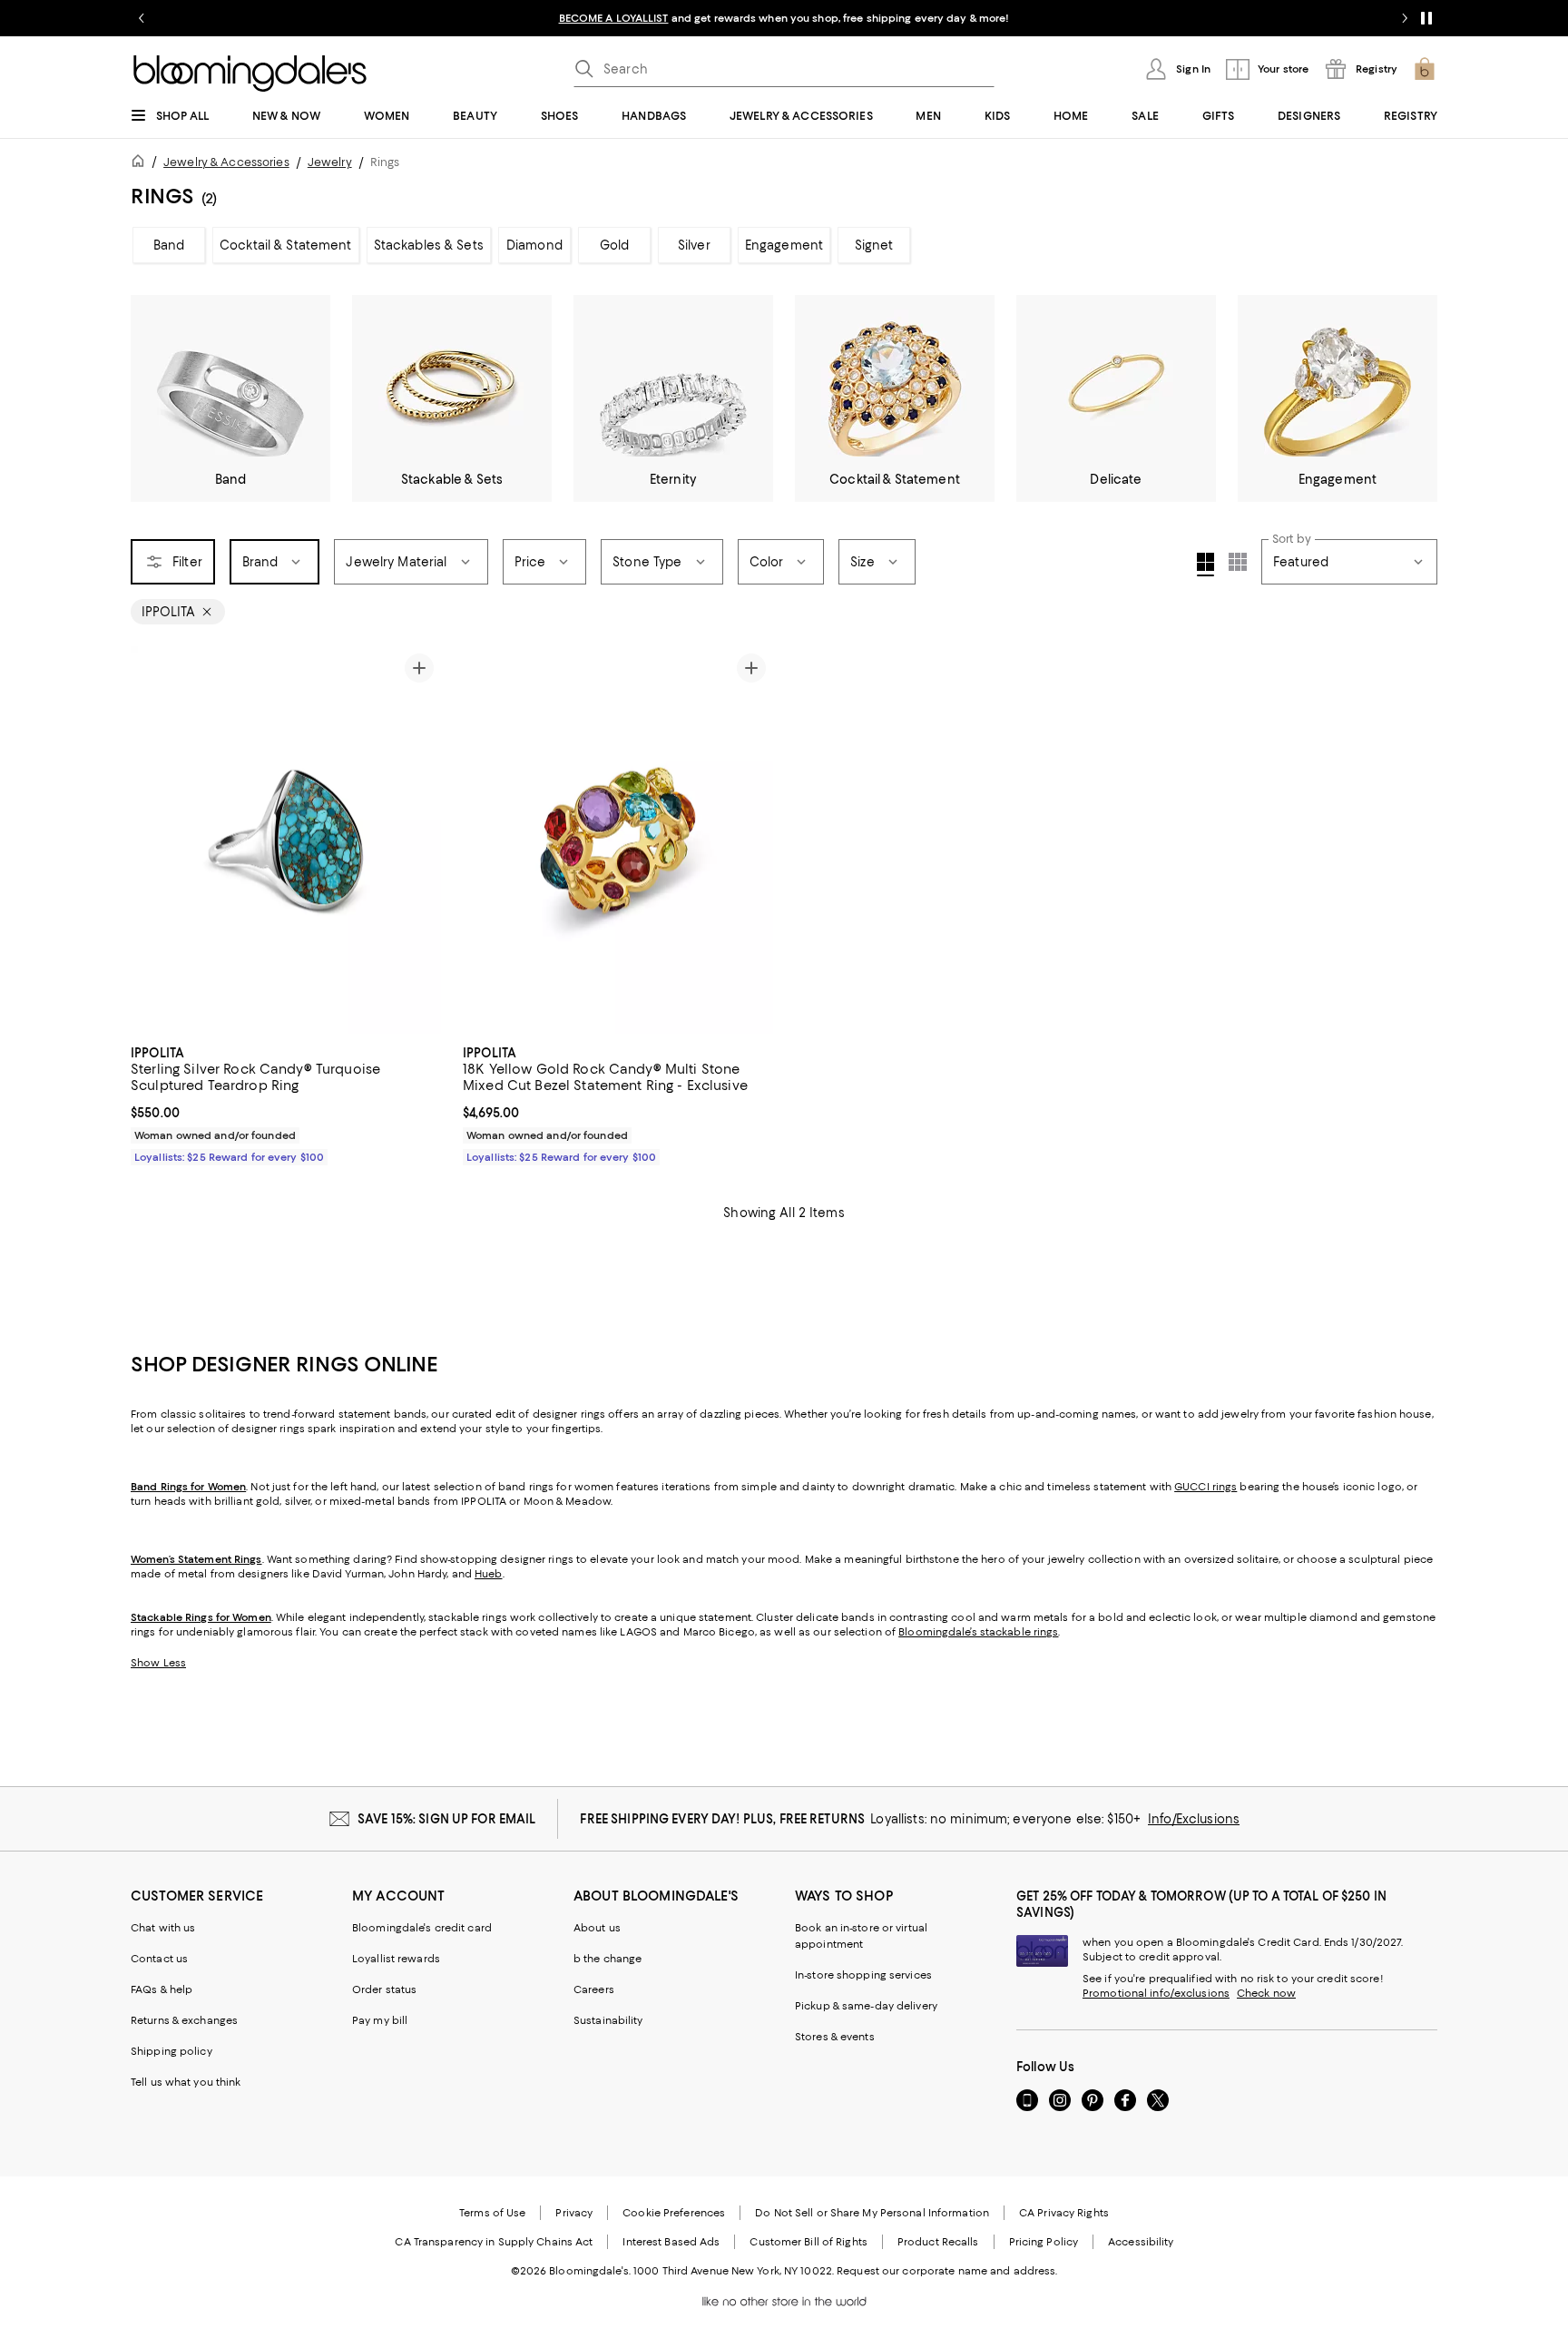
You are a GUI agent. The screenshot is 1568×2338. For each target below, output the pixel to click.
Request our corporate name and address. (947, 2271)
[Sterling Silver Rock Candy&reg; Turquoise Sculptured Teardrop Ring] (286, 840)
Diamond (534, 245)
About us (597, 1928)
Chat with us (163, 1928)
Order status (384, 1989)
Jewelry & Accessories (226, 162)
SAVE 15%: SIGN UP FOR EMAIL (447, 1819)
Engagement (784, 245)
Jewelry (330, 162)
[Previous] (485, 840)
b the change (608, 1959)
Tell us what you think (186, 2082)
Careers (594, 1989)
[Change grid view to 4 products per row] (1205, 565)
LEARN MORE (1102, 18)
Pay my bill (380, 2020)
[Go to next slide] (1405, 18)
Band (169, 245)
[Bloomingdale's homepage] (142, 164)
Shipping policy (171, 2051)
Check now (1266, 1993)
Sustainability (608, 2020)
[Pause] (1426, 18)
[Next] (751, 840)
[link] (286, 1103)
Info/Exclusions (1194, 1819)
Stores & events (835, 2037)
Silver (694, 245)
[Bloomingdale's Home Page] (250, 74)
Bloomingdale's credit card (422, 1928)
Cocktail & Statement (286, 245)
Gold (615, 245)
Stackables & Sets (429, 245)
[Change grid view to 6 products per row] (1238, 562)
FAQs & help (162, 1989)
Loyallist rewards (396, 1959)
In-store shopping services (863, 1975)
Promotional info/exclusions (1156, 1993)
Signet (874, 245)
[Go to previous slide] (142, 18)
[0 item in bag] (1425, 69)
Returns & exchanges (184, 2020)
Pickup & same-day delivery (866, 2006)
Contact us (159, 1959)
